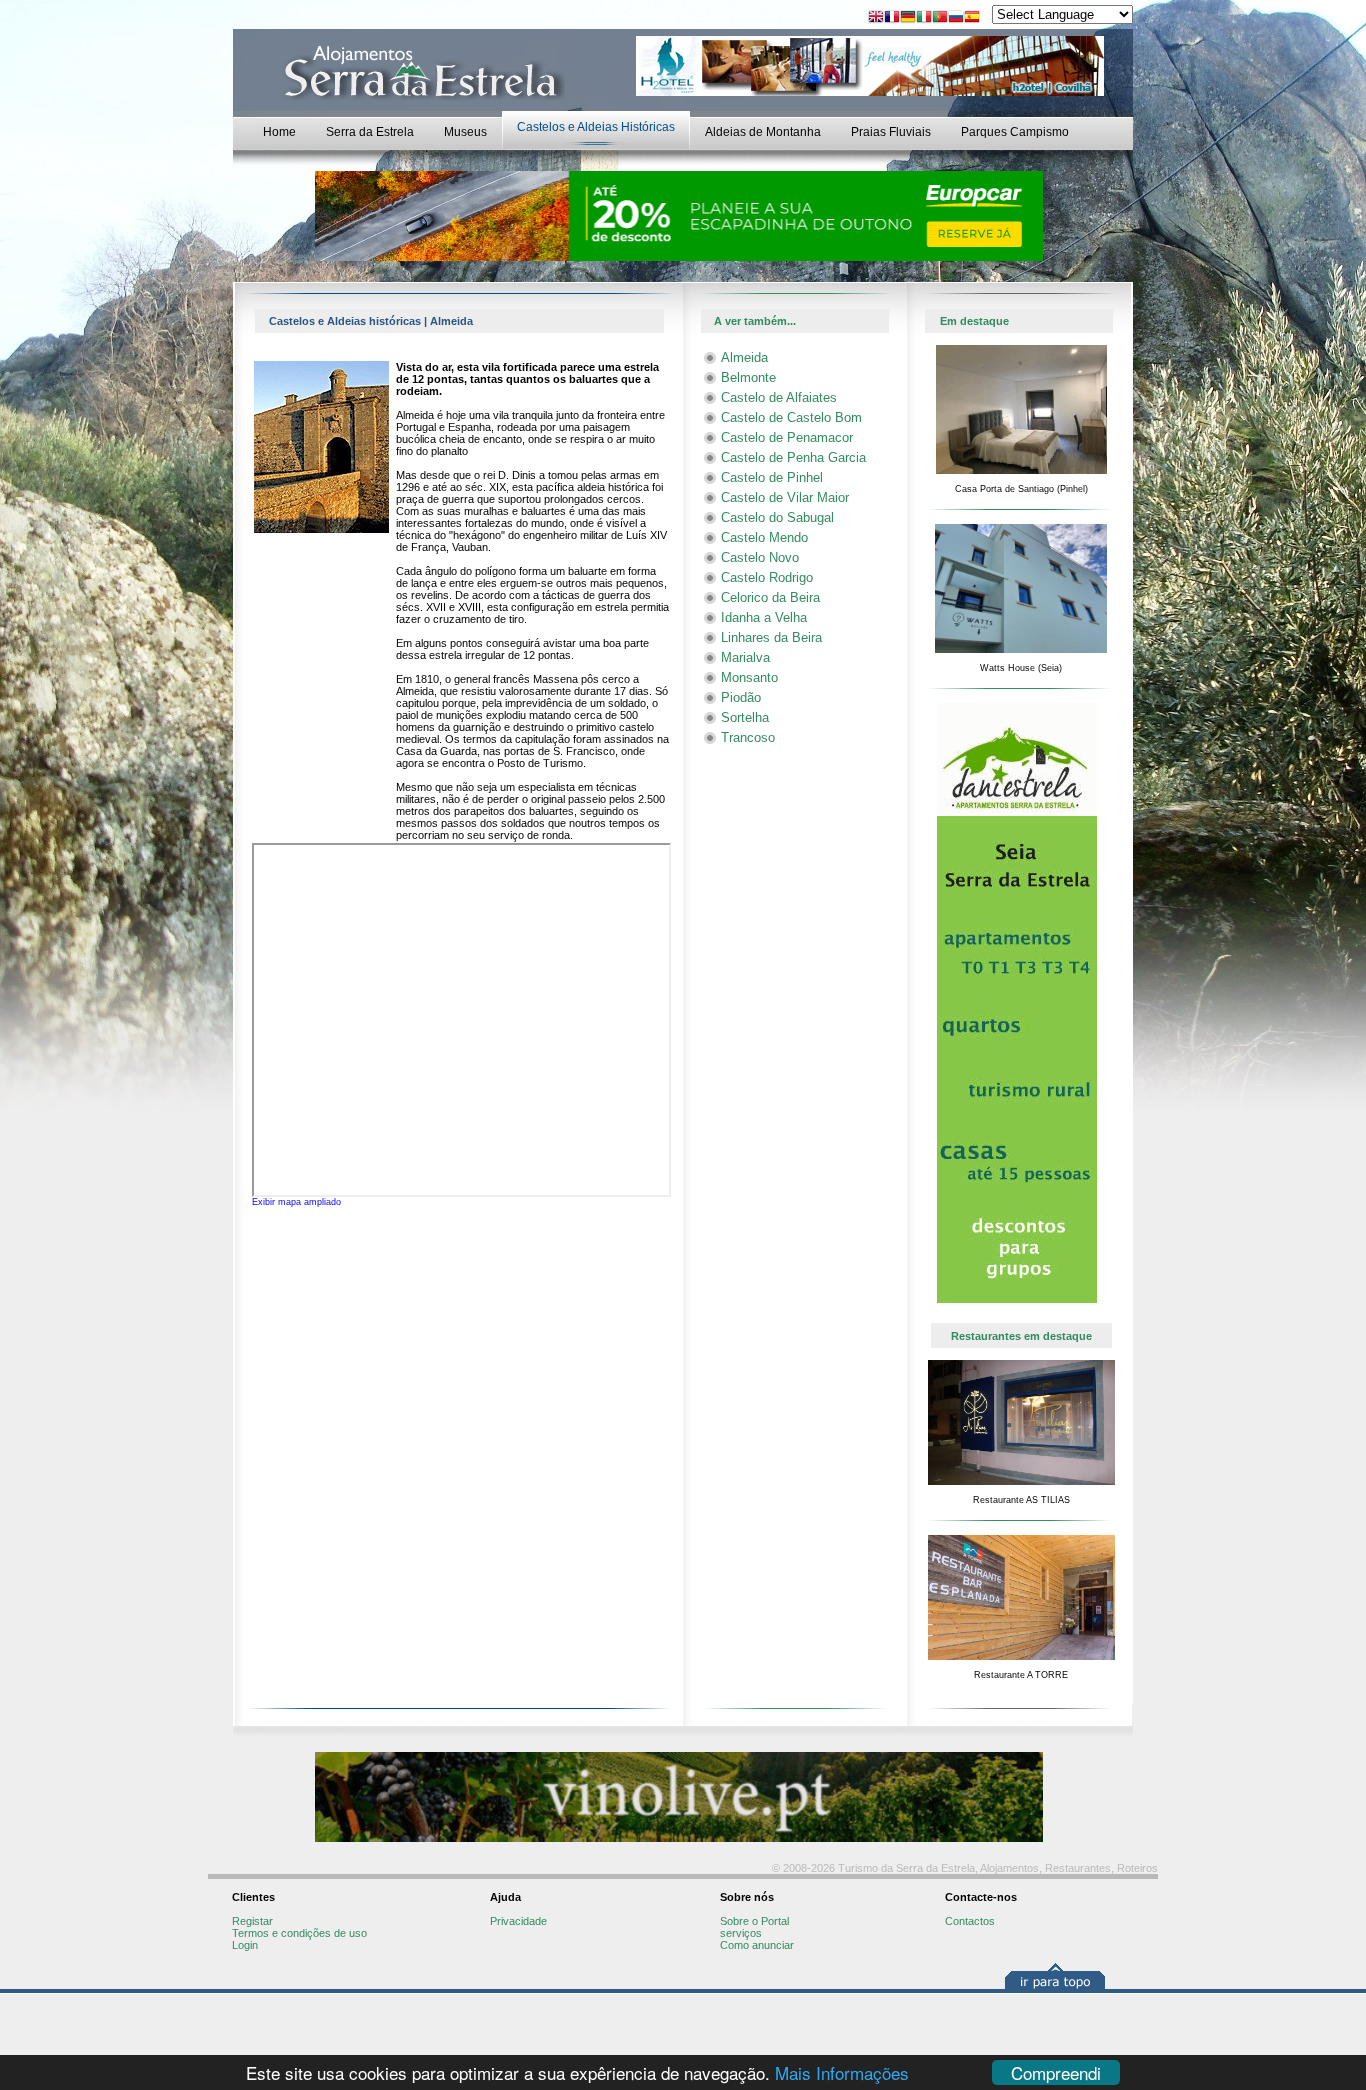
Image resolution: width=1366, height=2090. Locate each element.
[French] (892, 18)
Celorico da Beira (770, 597)
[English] (876, 18)
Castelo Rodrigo (767, 577)
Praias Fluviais (891, 132)
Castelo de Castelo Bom (791, 417)
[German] (908, 18)
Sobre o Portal (754, 1921)
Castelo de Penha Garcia (793, 457)
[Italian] (924, 18)
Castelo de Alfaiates (779, 397)
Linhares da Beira (771, 637)
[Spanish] (972, 18)
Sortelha (745, 717)
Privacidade (518, 1921)
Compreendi (1056, 2072)
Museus (465, 132)
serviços (741, 1933)
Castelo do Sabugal (777, 517)
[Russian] (956, 18)
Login (245, 1945)
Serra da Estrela (370, 132)
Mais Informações (842, 2072)
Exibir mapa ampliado (296, 1202)
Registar (252, 1921)
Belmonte (748, 377)
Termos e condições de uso (299, 1933)
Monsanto (749, 677)
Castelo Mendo (764, 537)
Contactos (970, 1921)
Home (279, 132)
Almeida (744, 357)
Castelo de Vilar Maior (785, 497)
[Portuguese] (940, 18)
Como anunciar (757, 1945)
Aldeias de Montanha (763, 132)
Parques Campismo (1015, 132)
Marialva (745, 657)
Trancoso (748, 737)
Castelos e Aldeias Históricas (596, 127)
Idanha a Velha (764, 617)
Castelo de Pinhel (772, 477)
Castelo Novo (760, 557)
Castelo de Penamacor (787, 437)
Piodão (741, 697)
